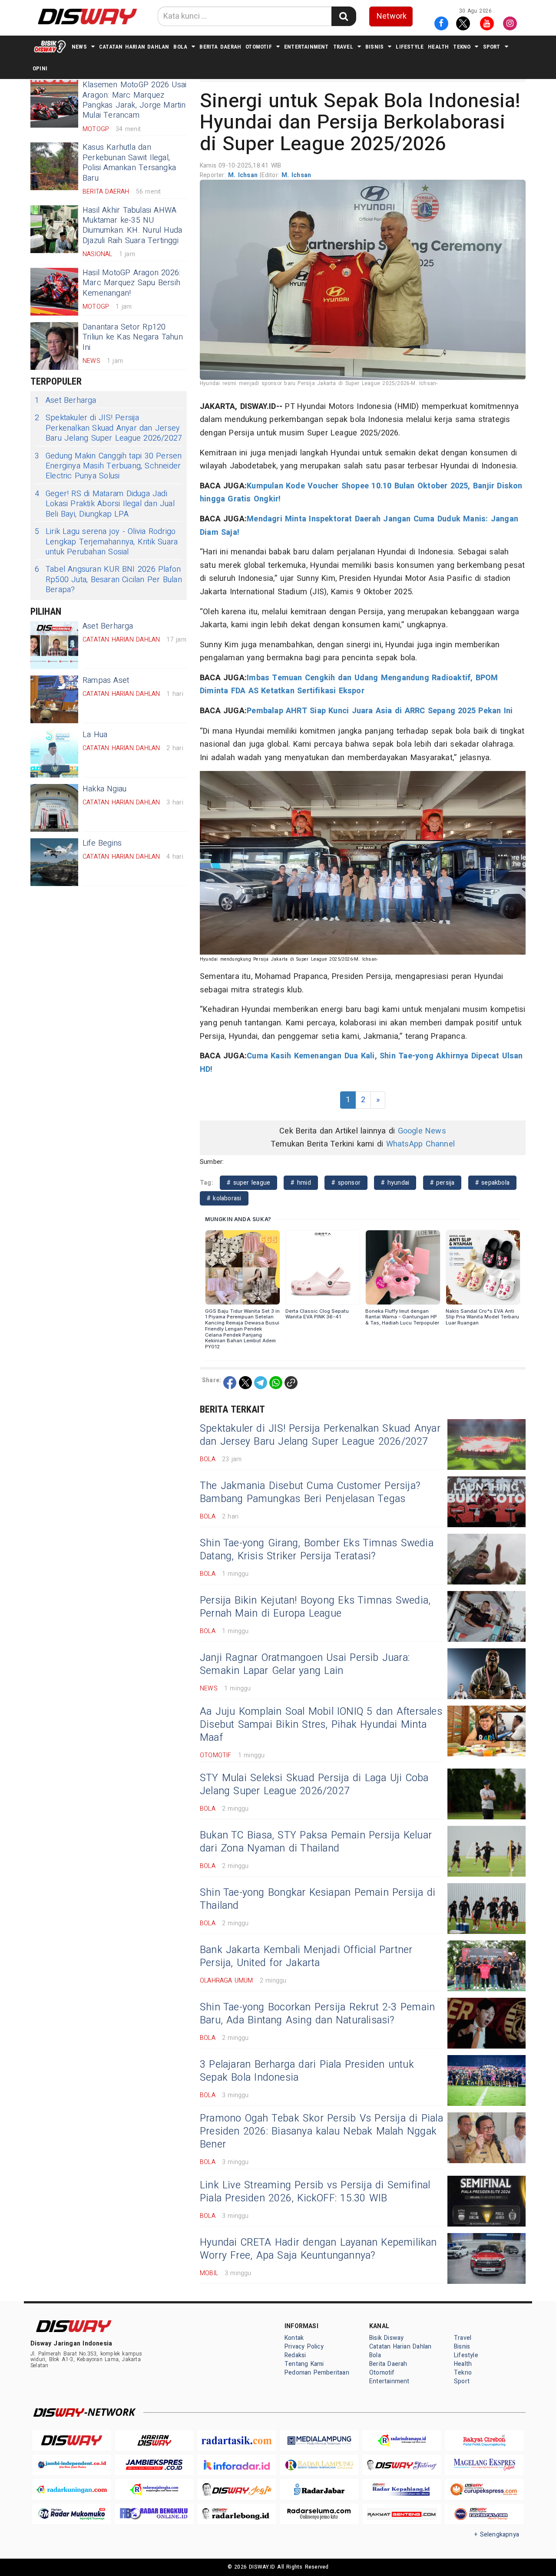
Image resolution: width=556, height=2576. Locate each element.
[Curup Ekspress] (484, 2489)
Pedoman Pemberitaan (317, 2373)
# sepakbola (492, 1183)
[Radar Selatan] (484, 2514)
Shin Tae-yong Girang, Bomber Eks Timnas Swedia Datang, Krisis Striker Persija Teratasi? (317, 1550)
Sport (492, 47)
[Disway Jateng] (402, 2465)
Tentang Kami (304, 2364)
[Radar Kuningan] (72, 2489)
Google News (422, 1131)
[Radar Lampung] (319, 2465)
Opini (40, 68)
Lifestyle (410, 47)
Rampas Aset (106, 680)
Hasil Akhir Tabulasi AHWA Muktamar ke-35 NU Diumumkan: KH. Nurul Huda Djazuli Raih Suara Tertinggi (132, 226)
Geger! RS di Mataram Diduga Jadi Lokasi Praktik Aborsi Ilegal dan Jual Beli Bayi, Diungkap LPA (105, 504)
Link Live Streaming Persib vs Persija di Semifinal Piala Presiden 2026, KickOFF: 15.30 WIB (315, 2192)
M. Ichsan (244, 175)
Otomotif (259, 47)
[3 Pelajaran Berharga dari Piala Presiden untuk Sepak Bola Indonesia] (486, 2080)
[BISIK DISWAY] (50, 46)
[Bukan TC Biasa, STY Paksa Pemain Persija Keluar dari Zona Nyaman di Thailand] (486, 1851)
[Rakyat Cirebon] (484, 2440)
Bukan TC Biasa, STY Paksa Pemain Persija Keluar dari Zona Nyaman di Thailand (316, 1842)
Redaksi (295, 2355)
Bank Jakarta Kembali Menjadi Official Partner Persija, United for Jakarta (306, 1957)
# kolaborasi (224, 1198)
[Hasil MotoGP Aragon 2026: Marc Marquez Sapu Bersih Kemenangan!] (54, 292)
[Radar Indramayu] (402, 2440)
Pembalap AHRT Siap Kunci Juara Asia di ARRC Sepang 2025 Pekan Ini (380, 711)
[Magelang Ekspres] (484, 2465)
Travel (343, 47)
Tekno (462, 47)
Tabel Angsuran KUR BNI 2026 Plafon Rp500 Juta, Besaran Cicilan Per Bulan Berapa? (108, 580)
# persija (442, 1183)
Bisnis (374, 47)
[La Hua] (54, 754)
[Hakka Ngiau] (54, 808)
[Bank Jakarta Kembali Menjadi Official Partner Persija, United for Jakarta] (486, 1966)
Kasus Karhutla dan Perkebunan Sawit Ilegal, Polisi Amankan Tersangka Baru (129, 163)
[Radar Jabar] (319, 2489)
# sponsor (346, 1183)
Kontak (294, 2338)
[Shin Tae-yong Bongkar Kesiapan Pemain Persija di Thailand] (486, 1909)
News (79, 47)
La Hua (95, 735)
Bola (180, 47)
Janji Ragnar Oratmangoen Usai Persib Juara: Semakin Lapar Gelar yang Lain (305, 1664)
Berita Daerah (220, 47)
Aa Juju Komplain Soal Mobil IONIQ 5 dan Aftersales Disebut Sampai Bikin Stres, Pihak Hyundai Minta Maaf (321, 1725)
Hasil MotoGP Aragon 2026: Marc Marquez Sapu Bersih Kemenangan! (131, 283)
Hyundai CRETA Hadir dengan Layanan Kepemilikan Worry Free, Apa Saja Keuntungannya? (318, 2249)
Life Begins (102, 843)
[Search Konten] (344, 16)
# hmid (301, 1183)
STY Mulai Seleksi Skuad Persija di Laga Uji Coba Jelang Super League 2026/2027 (314, 1785)
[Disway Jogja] (237, 2489)
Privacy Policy (304, 2347)
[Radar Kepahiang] (402, 2489)
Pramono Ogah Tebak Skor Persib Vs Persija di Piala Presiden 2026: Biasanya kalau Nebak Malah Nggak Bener (321, 2131)
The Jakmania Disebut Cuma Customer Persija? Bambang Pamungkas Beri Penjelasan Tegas (310, 1492)
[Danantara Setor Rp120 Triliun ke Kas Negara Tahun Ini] (54, 346)
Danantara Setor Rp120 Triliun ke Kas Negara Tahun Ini (133, 337)
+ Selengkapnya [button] (497, 2535)
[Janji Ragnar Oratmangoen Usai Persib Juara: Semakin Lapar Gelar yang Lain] (486, 1674)
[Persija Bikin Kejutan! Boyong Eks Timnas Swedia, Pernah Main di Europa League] (486, 1616)
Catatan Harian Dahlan (134, 47)
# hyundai (395, 1183)
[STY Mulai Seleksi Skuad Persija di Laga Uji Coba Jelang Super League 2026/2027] (486, 1794)
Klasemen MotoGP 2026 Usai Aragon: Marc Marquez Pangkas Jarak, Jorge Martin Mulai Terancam (134, 100)
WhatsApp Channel (420, 1144)
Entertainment (306, 47)
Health (438, 47)
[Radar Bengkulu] (154, 2514)
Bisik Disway (387, 2338)
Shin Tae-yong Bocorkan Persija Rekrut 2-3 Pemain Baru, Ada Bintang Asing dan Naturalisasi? (317, 2014)
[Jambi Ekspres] (154, 2465)
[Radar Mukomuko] (72, 2514)
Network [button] (392, 16)
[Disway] (72, 2440)
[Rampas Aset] (54, 699)
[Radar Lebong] (237, 2514)
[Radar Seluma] (319, 2514)
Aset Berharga (66, 400)
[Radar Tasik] (237, 2440)
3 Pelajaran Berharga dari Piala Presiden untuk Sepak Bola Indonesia (307, 2071)
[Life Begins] (54, 862)
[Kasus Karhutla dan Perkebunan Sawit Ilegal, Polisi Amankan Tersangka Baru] (54, 166)
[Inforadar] (237, 2465)
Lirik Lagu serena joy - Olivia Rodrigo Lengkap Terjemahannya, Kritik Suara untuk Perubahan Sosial (106, 542)
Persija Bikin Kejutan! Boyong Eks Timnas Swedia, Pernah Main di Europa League (315, 1607)
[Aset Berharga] (54, 645)
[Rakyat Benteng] (402, 2514)
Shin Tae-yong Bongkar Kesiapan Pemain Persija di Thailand (318, 1899)
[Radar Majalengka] (154, 2489)
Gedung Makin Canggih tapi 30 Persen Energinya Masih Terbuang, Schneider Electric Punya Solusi (108, 466)
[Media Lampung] (319, 2440)
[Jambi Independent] (72, 2465)
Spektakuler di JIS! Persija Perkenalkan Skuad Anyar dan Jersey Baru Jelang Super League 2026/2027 (108, 428)
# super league (248, 1183)
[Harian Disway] (154, 2440)
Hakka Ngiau (104, 789)
